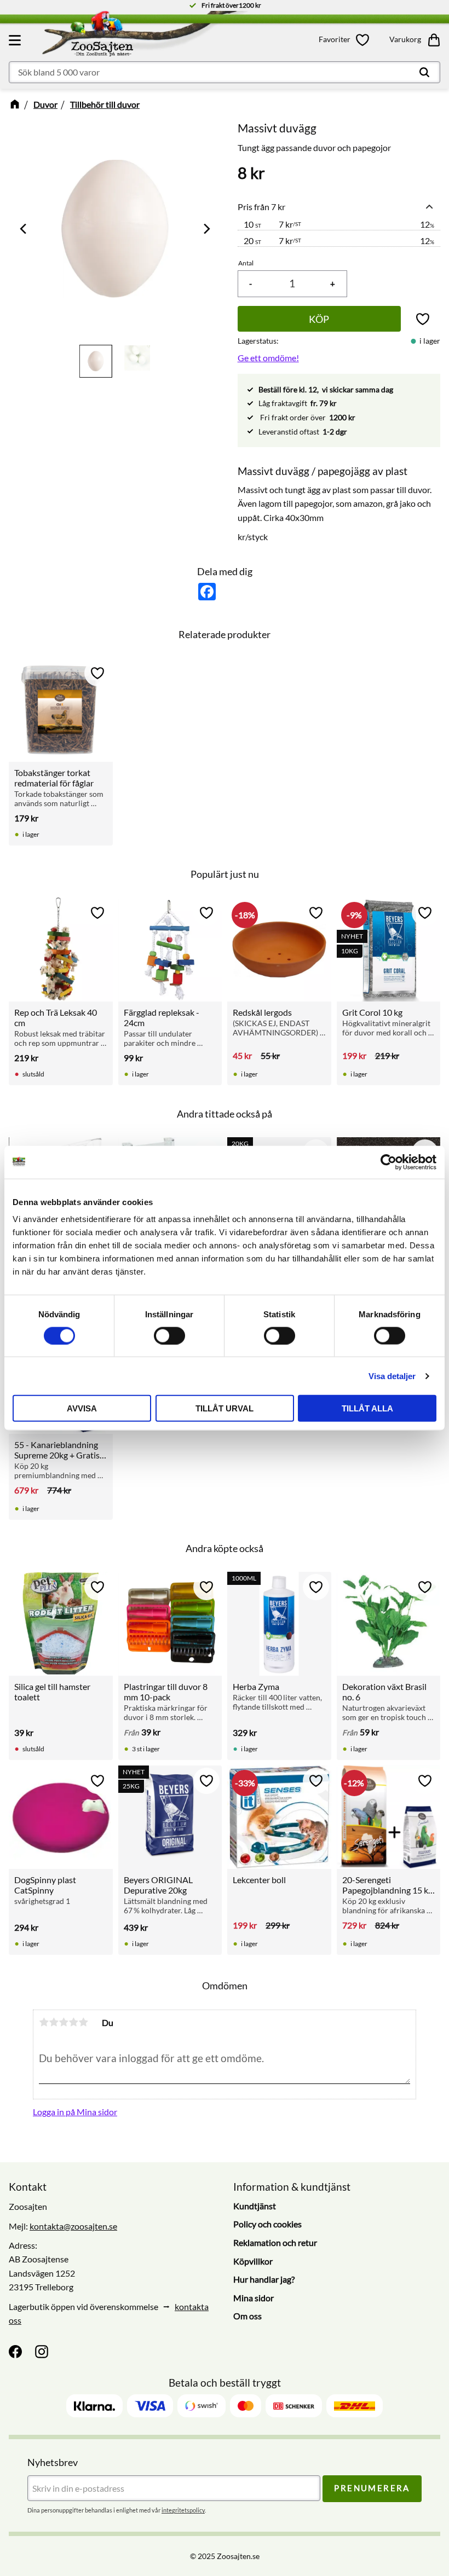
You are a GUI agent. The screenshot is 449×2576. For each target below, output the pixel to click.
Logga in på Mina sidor (75, 2112)
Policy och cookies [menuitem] (267, 2224)
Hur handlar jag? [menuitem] (264, 2279)
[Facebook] (15, 2352)
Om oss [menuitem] (247, 2316)
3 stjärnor (64, 2022)
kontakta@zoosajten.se (73, 2226)
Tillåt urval (225, 1408)
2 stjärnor (54, 2022)
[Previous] (24, 229)
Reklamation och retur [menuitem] (275, 2242)
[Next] (206, 229)
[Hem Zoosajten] (141, 36)
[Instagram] (42, 2352)
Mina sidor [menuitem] (254, 2298)
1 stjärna (44, 2022)
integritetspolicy (183, 2510)
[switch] (169, 1335)
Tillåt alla (367, 1408)
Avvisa (82, 1408)
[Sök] (424, 72)
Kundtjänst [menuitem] (255, 2206)
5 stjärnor (83, 2022)
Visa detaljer (392, 1376)
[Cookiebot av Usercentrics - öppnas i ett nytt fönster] (388, 1162)
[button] (16, 40)
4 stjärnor (73, 2022)
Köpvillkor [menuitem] (253, 2261)
